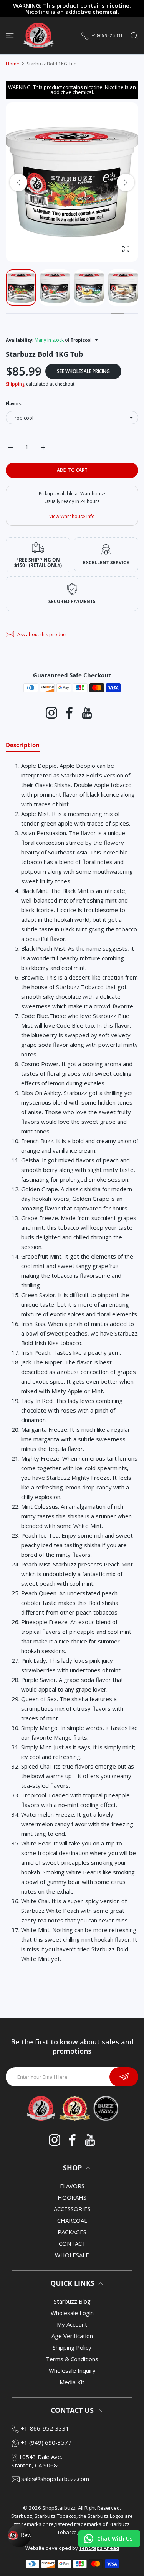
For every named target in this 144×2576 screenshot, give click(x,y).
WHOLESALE (72, 2255)
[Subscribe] (124, 2077)
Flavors (14, 404)
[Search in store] (134, 35)
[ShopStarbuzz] (38, 36)
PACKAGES (72, 2232)
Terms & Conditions (72, 2359)
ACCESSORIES (72, 2209)
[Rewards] (19, 2536)
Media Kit (72, 2382)
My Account (72, 2324)
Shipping (15, 384)
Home (12, 64)
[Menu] (10, 35)
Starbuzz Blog (72, 2301)
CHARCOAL (72, 2220)
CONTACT (72, 2243)
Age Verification (72, 2336)
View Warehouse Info (72, 516)
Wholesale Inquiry (72, 2370)
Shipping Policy (72, 2347)
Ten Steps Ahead (99, 2548)
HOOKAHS (72, 2197)
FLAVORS (72, 2186)
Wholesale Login (72, 2313)
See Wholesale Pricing (83, 371)
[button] (126, 182)
